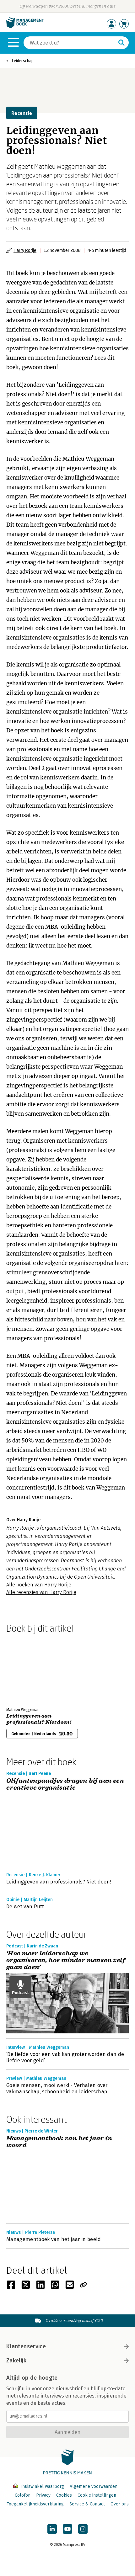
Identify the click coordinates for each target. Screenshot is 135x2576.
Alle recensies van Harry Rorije (41, 1592)
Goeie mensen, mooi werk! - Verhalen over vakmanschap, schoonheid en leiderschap (57, 2088)
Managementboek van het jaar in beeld (54, 2239)
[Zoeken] (121, 43)
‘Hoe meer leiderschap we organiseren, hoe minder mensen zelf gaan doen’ (66, 1960)
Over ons (120, 2504)
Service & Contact (87, 2504)
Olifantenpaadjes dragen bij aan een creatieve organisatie (65, 1785)
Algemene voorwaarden (94, 2486)
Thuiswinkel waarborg (42, 2486)
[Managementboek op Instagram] (83, 2529)
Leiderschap (23, 61)
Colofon (23, 2495)
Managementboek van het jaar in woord (59, 2142)
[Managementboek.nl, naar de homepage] (25, 27)
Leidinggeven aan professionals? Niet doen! (39, 1719)
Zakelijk (16, 2361)
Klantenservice (26, 2346)
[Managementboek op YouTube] (67, 2529)
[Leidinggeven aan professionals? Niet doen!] (28, 1669)
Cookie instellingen (97, 2495)
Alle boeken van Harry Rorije (39, 1585)
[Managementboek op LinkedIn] (52, 2529)
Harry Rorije (25, 250)
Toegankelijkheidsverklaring (35, 2504)
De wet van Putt (25, 1907)
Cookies (64, 2495)
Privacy (43, 2495)
